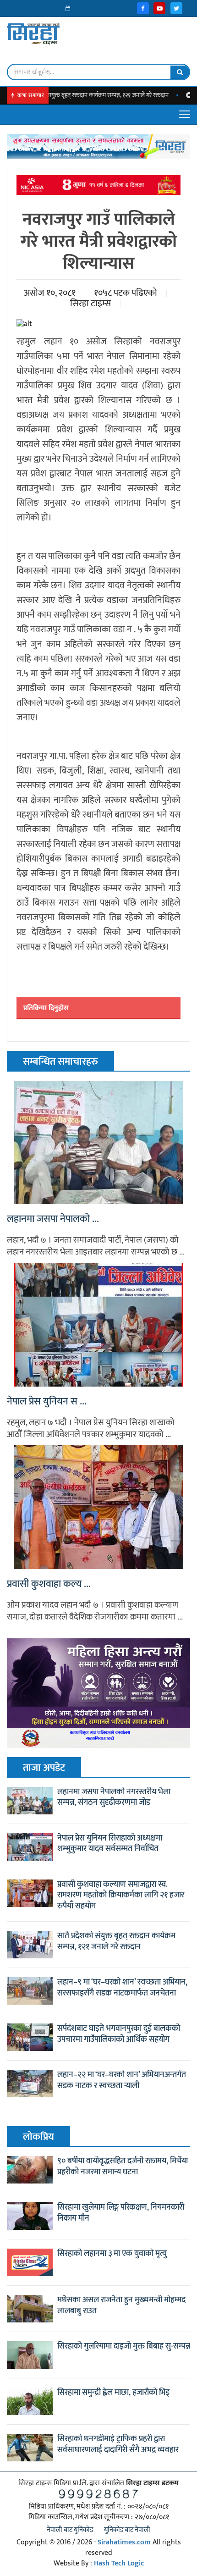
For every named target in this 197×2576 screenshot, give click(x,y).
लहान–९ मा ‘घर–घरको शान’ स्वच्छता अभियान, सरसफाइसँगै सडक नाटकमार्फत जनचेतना (122, 1988)
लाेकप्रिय (38, 2137)
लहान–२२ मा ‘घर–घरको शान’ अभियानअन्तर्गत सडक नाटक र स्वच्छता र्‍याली (122, 2080)
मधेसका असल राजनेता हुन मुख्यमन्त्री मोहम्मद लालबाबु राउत (121, 2305)
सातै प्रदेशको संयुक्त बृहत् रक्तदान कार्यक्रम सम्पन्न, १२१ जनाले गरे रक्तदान (116, 1941)
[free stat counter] (98, 2494)
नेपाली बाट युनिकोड (70, 2530)
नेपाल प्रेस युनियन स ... (47, 1402)
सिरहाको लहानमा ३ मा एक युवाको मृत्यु (112, 2254)
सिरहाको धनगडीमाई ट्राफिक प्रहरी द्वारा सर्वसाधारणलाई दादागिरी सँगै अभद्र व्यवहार (118, 2444)
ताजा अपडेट (44, 1768)
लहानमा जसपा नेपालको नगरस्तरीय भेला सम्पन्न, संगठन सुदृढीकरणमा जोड (114, 1797)
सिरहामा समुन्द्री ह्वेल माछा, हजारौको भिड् (113, 2393)
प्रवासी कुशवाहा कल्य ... (49, 1584)
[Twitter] (176, 8)
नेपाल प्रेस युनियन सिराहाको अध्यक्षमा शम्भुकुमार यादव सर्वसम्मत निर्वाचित (110, 1844)
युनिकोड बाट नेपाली (127, 2530)
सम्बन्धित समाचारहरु (60, 1062)
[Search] (180, 72)
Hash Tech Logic (119, 2563)
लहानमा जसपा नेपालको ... (53, 1219)
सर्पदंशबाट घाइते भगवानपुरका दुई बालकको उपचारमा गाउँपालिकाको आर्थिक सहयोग (119, 2034)
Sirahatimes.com (124, 2542)
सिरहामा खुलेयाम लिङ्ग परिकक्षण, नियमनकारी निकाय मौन (121, 2213)
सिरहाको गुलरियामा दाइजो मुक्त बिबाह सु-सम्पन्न (124, 2346)
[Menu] (185, 114)
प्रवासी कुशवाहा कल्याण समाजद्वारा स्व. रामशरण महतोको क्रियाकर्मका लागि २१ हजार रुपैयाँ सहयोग (121, 1896)
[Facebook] (143, 8)
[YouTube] (159, 8)
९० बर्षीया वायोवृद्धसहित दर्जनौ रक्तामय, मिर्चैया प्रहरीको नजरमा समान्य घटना (123, 2167)
